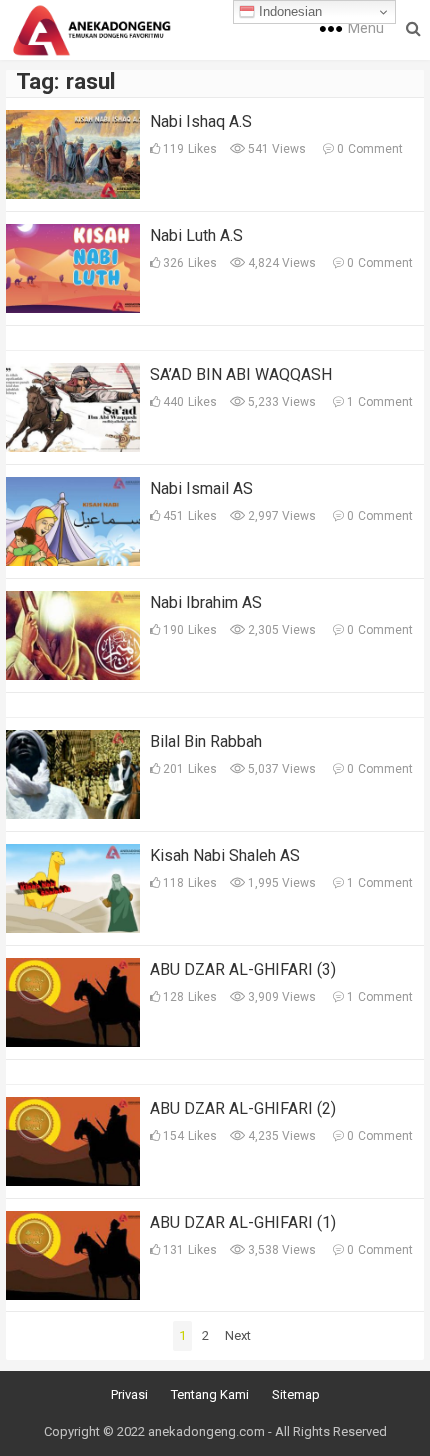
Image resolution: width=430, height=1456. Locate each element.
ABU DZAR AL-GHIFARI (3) (243, 969)
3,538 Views (280, 1250)
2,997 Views (280, 516)
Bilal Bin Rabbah (206, 741)
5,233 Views (280, 402)
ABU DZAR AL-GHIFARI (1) (243, 1222)
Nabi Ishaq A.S (201, 121)
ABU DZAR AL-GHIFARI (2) (243, 1108)
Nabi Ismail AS (201, 488)
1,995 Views (280, 883)
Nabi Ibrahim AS (206, 602)
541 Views (275, 149)
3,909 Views (280, 997)
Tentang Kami (210, 1394)
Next (238, 1335)
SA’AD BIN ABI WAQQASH (241, 374)
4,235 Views (280, 1136)
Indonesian (288, 11)
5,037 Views (280, 769)
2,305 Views (280, 630)
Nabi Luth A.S (196, 235)
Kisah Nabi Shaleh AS (225, 855)
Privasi (129, 1394)
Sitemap (296, 1394)
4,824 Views (280, 263)
